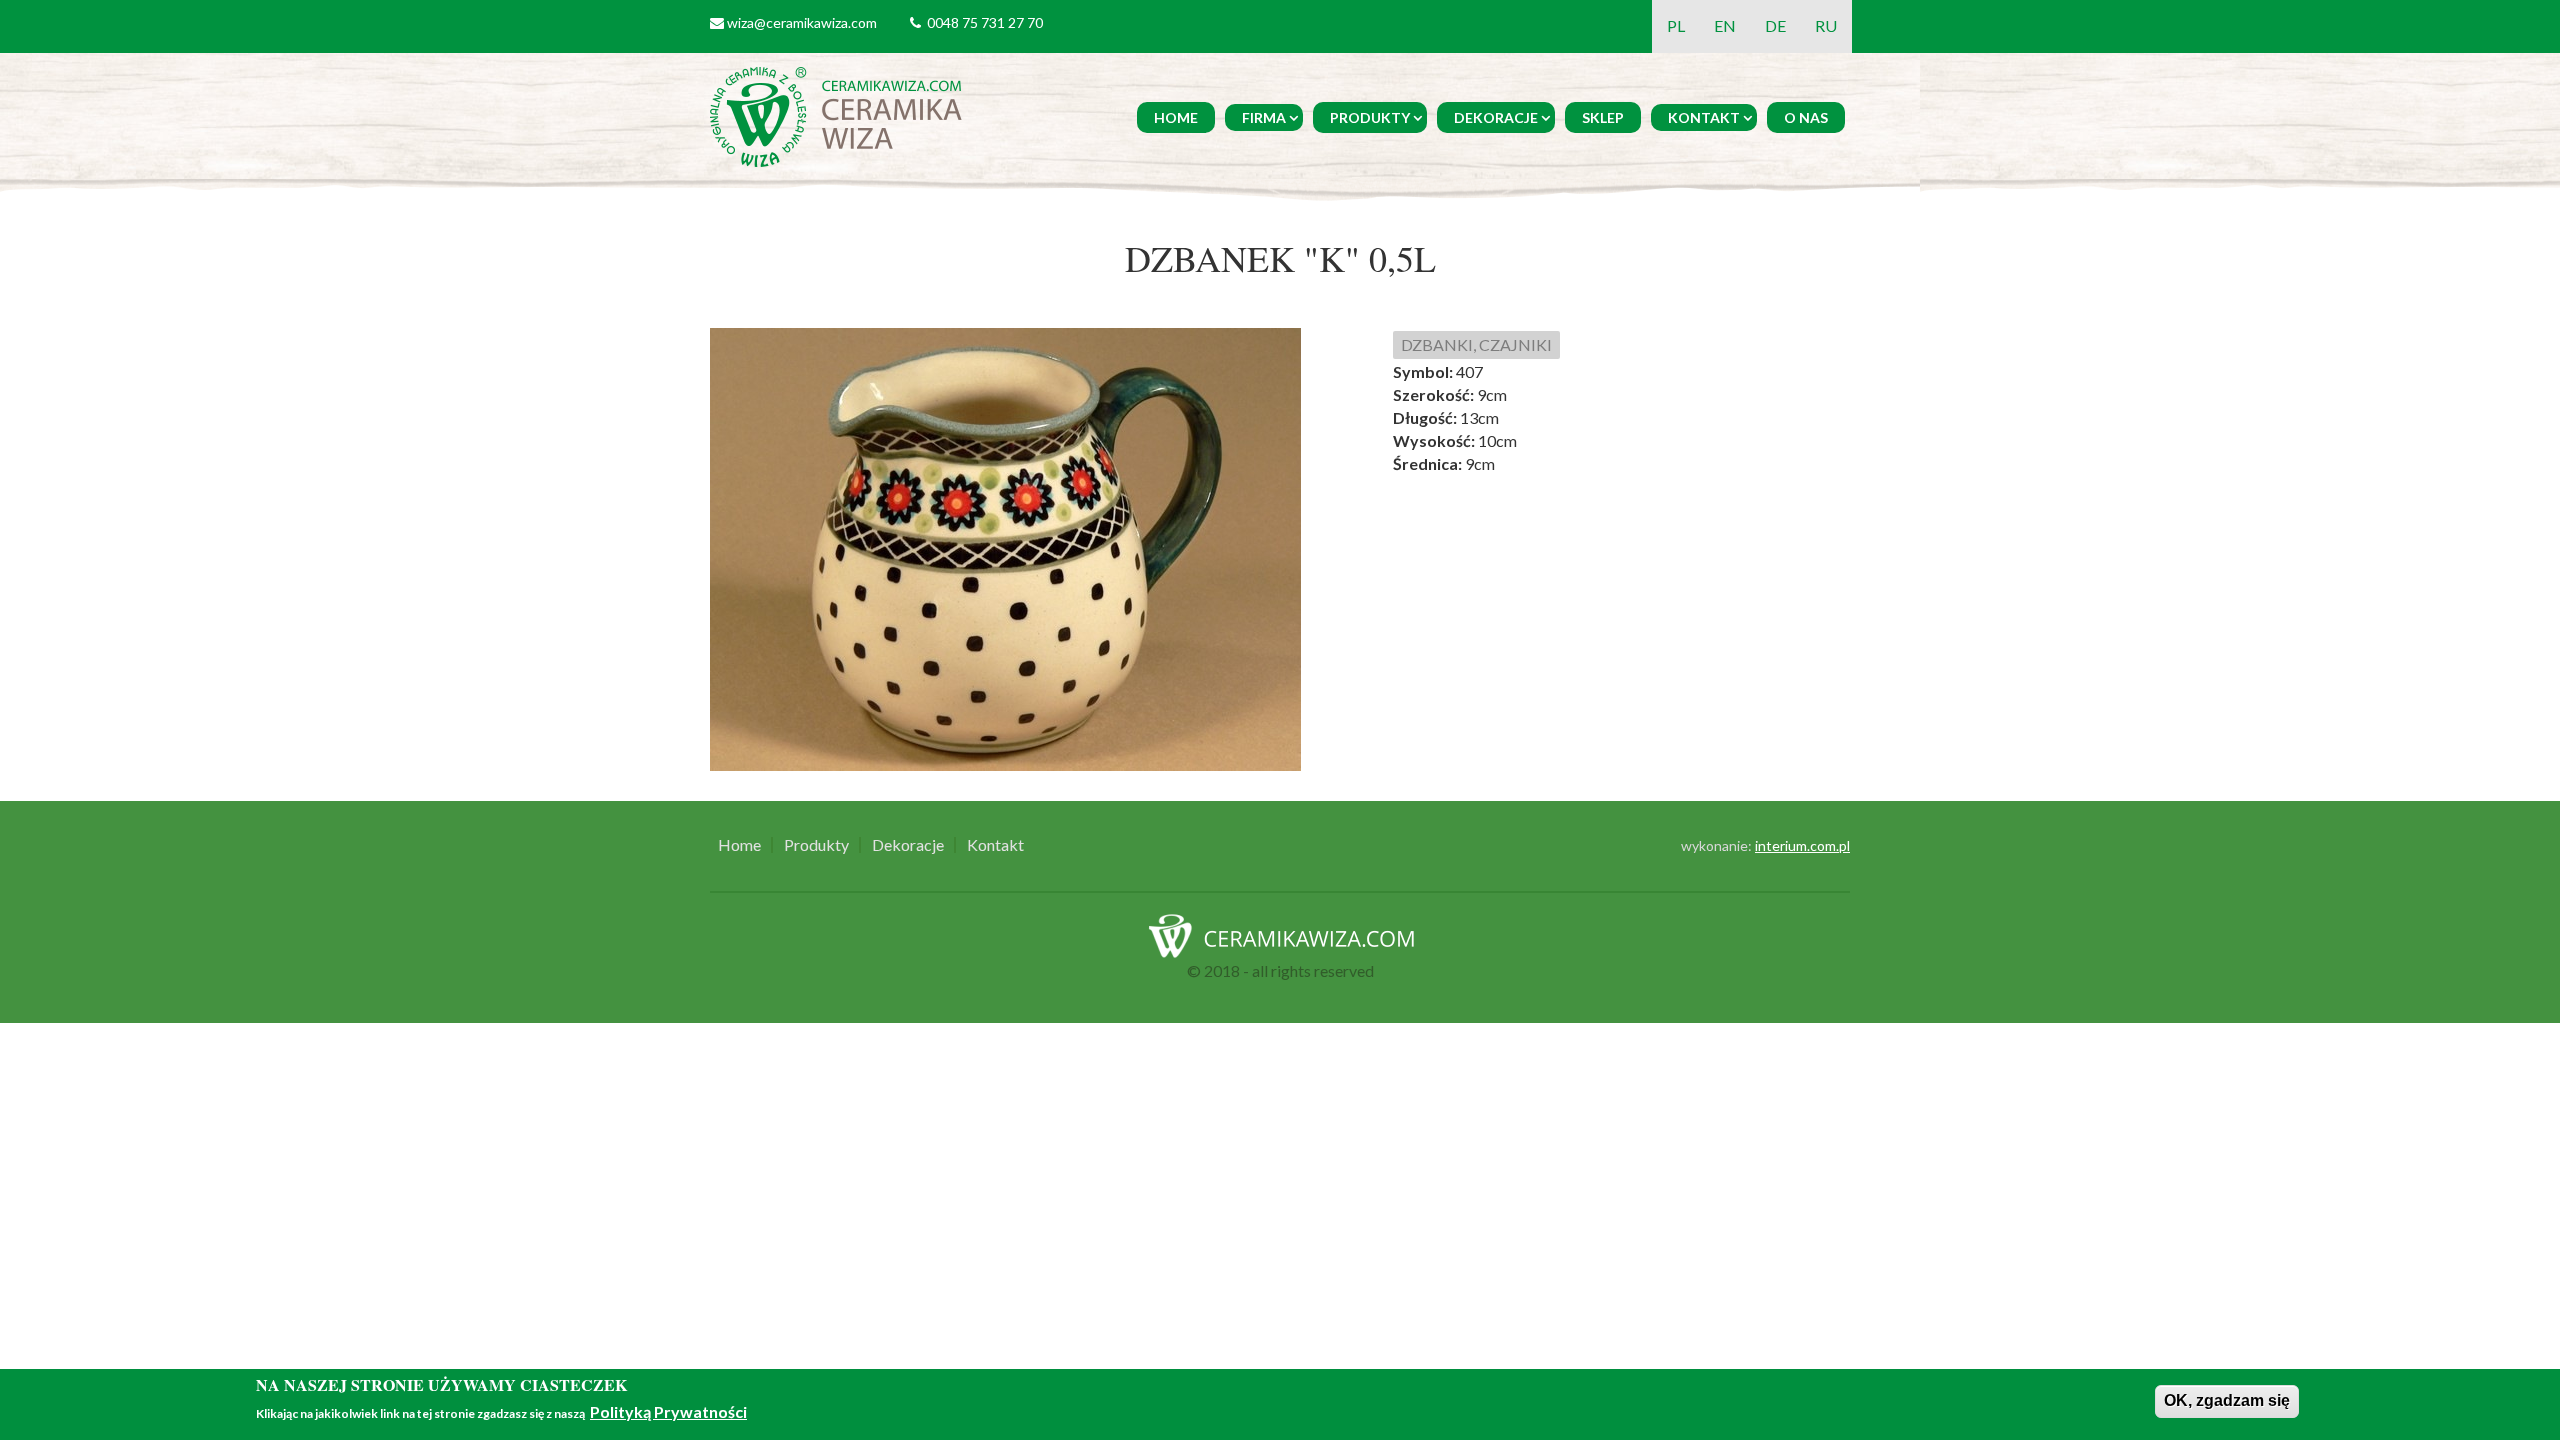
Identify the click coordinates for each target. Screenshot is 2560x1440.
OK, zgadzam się (2227, 1400)
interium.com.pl (1802, 845)
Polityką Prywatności (668, 1412)
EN (1725, 25)
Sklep (1603, 117)
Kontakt (1704, 117)
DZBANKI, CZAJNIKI (1476, 344)
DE (1775, 25)
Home (1176, 117)
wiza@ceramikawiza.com (802, 22)
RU (1826, 25)
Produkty (1370, 117)
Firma (1264, 117)
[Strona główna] (839, 114)
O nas (1806, 117)
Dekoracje (1496, 117)
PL (1676, 25)
